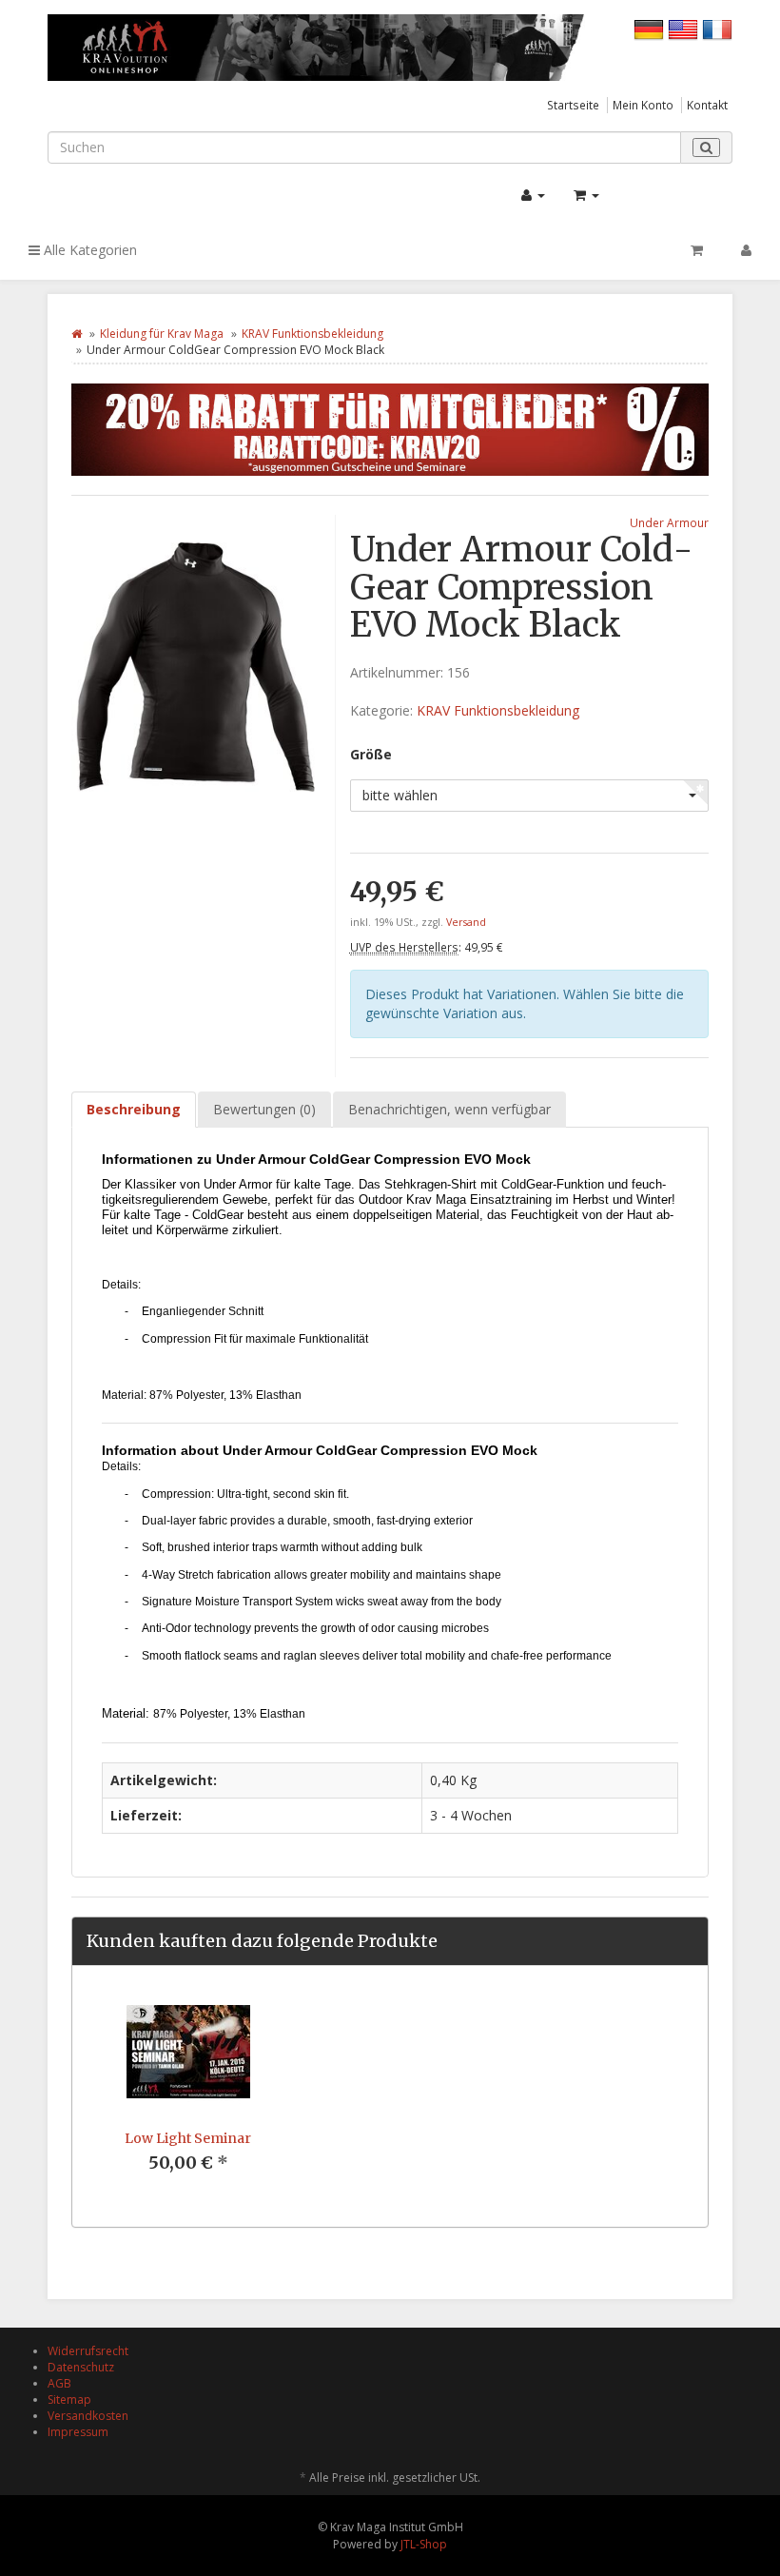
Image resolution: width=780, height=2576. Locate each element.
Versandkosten (88, 2416)
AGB (59, 2383)
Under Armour (669, 522)
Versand (466, 922)
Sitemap (69, 2399)
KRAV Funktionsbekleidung (312, 334)
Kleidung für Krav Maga (162, 334)
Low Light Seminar (188, 2138)
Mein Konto (643, 105)
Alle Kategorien (88, 250)
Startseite (573, 105)
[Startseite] (77, 334)
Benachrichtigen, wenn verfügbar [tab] (449, 1109)
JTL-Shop (424, 2544)
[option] (188, 2096)
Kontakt (707, 105)
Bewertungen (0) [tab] (264, 1109)
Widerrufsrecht (88, 2351)
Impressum (78, 2432)
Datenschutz (81, 2367)
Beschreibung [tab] (134, 1109)
